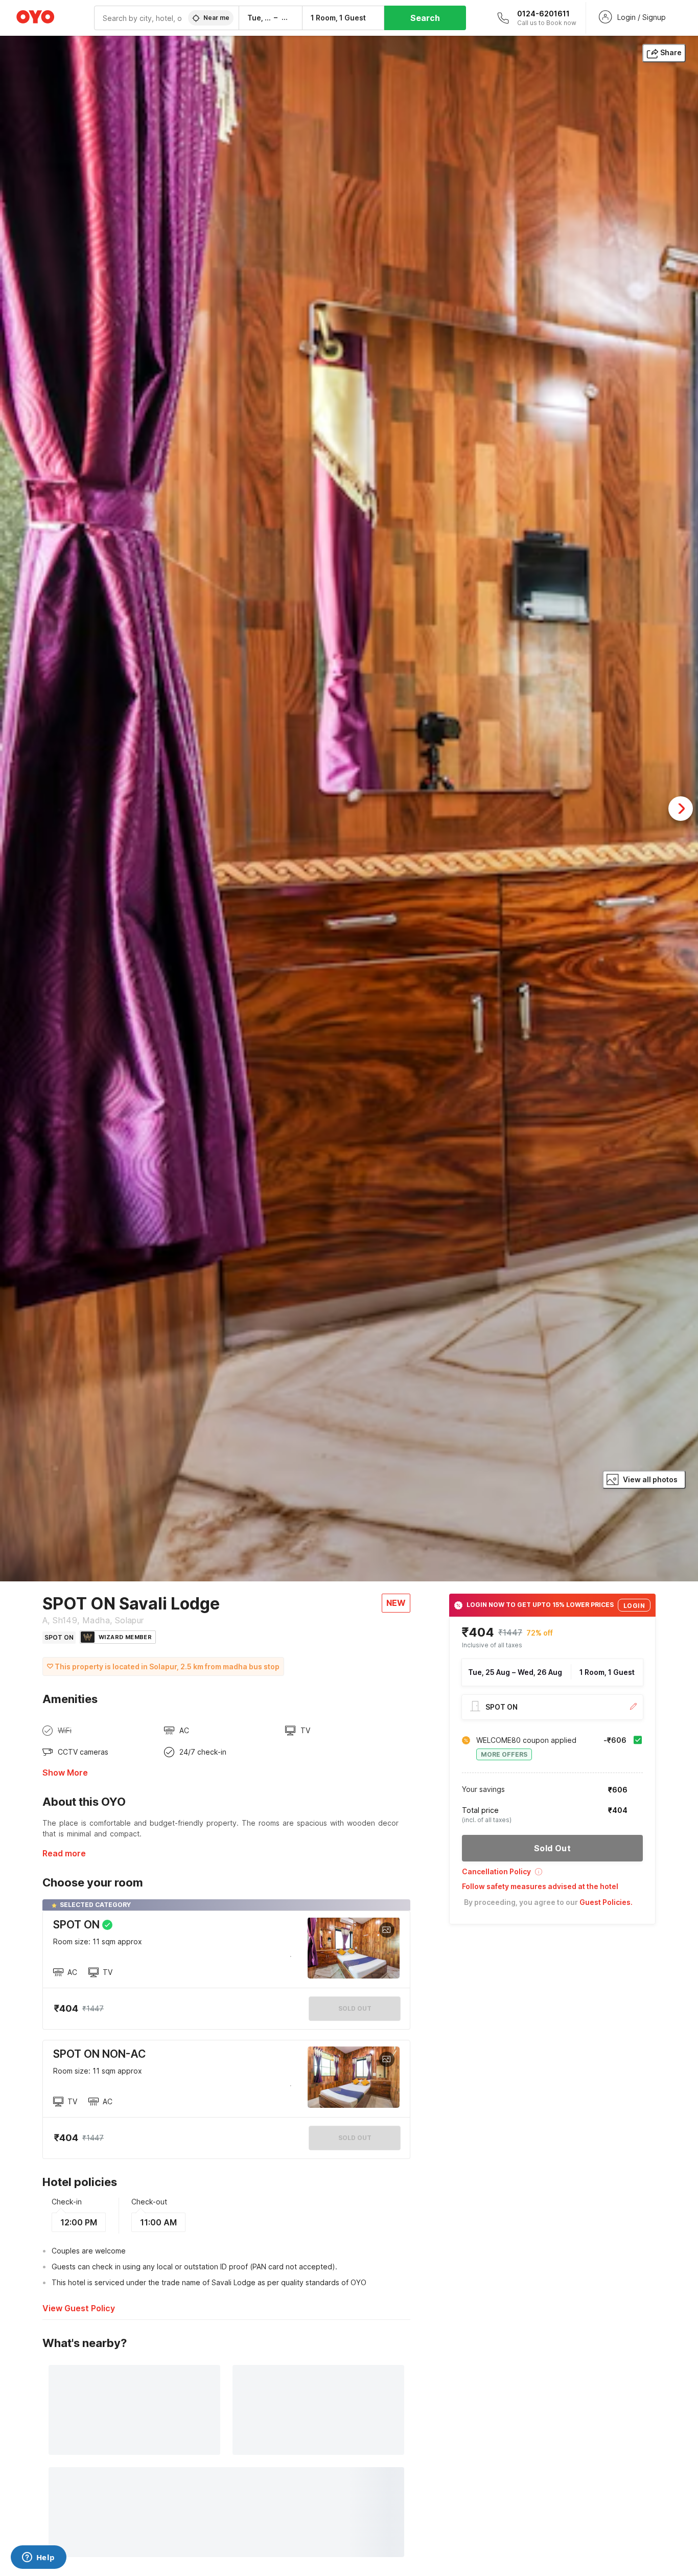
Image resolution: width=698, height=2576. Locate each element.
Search (425, 18)
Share (671, 52)
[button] (552, 1875)
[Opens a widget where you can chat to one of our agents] (38, 2558)
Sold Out (355, 2138)
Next (681, 809)
